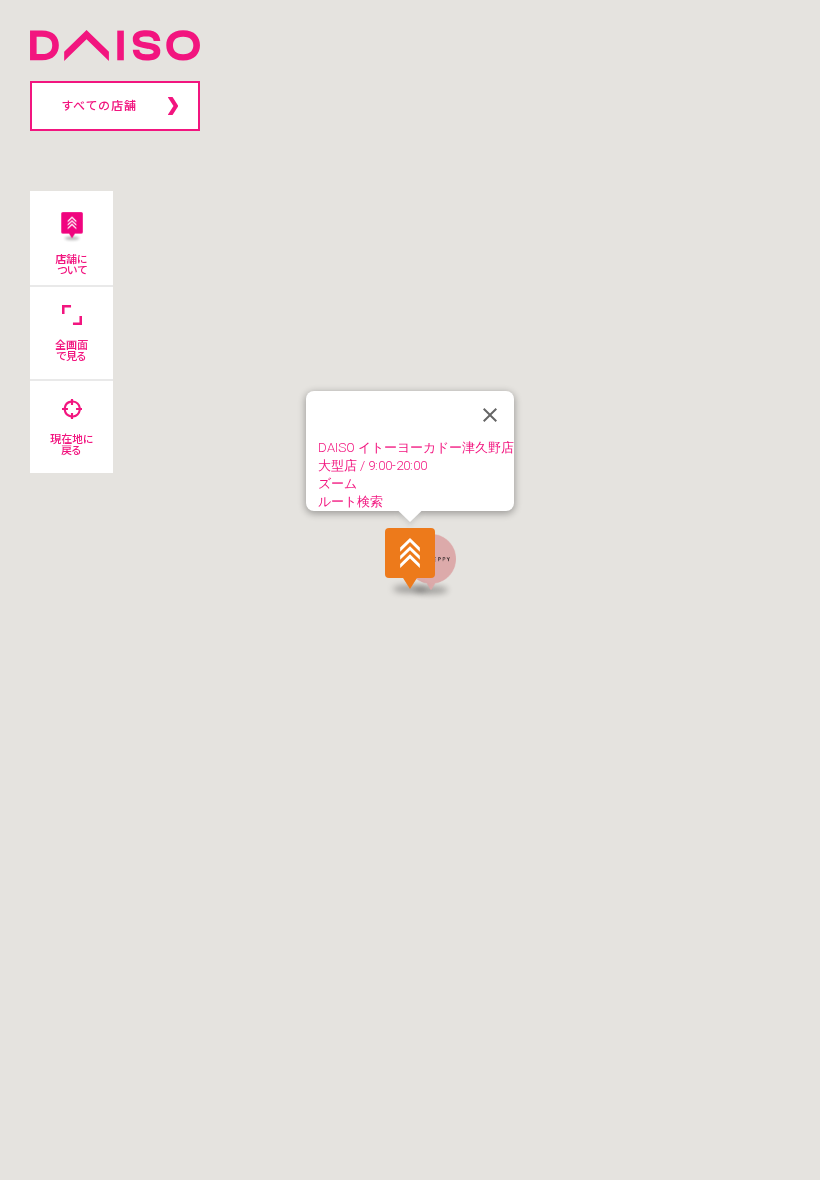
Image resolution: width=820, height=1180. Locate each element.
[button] (410, 560)
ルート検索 (350, 501)
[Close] (490, 415)
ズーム (337, 483)
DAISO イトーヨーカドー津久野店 (416, 447)
